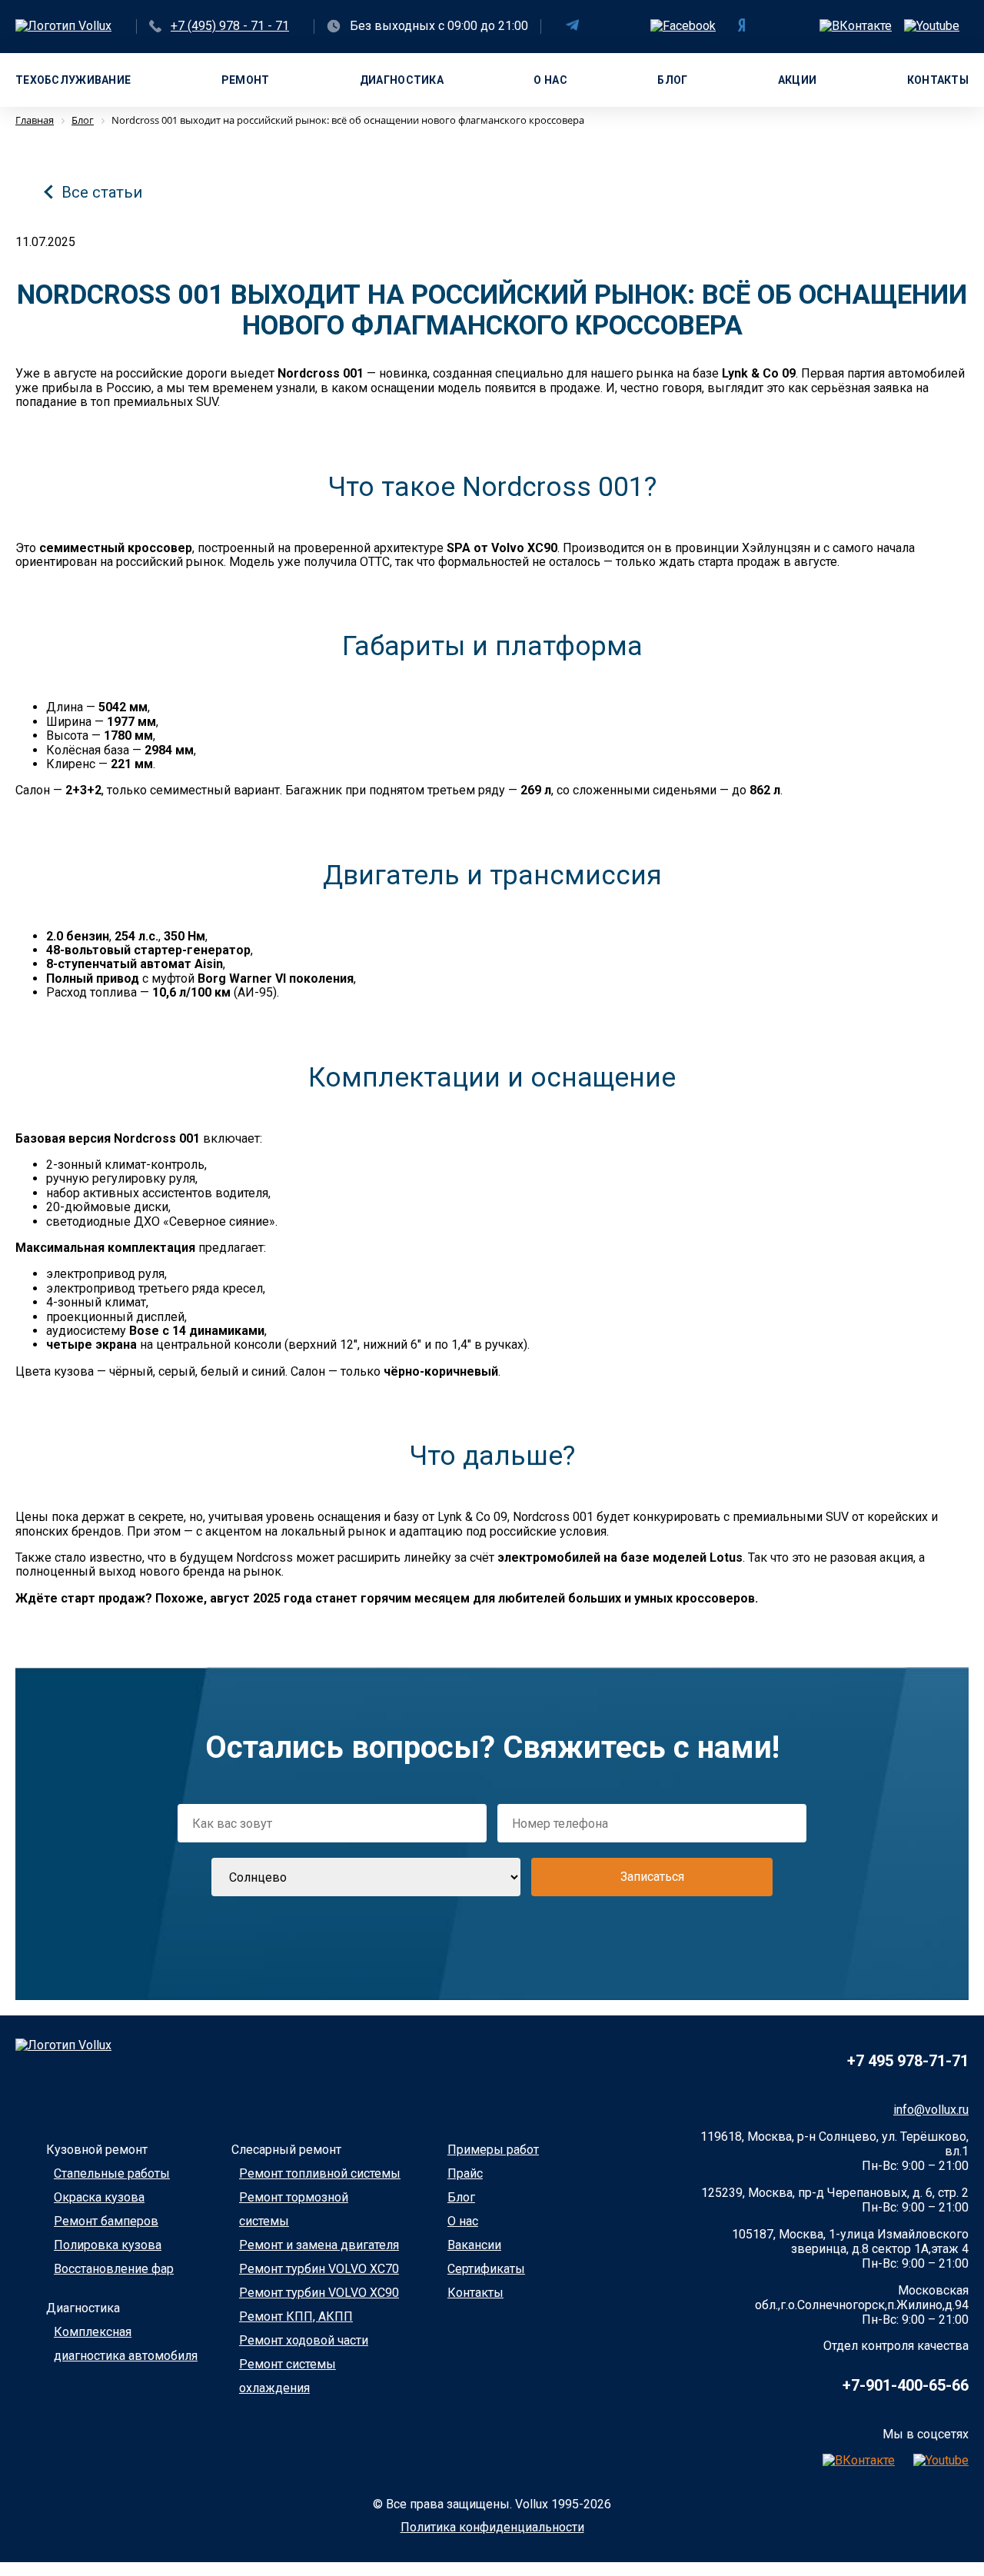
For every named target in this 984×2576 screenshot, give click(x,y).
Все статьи (102, 192)
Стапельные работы (112, 2173)
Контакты (938, 80)
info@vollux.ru (931, 2110)
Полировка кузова (108, 2245)
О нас (550, 80)
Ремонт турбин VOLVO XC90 (319, 2293)
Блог (672, 80)
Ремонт (246, 80)
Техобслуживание (73, 80)
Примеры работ (493, 2150)
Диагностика (402, 80)
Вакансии (474, 2245)
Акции (797, 80)
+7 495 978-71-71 (908, 2061)
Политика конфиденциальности (492, 2527)
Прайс (465, 2173)
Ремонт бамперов (106, 2221)
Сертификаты (486, 2269)
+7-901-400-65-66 (906, 2385)
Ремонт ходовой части (304, 2340)
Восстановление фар (114, 2269)
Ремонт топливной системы (320, 2173)
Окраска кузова (99, 2197)
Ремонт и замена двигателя (319, 2245)
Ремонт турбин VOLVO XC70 (319, 2269)
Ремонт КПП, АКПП (296, 2316)
